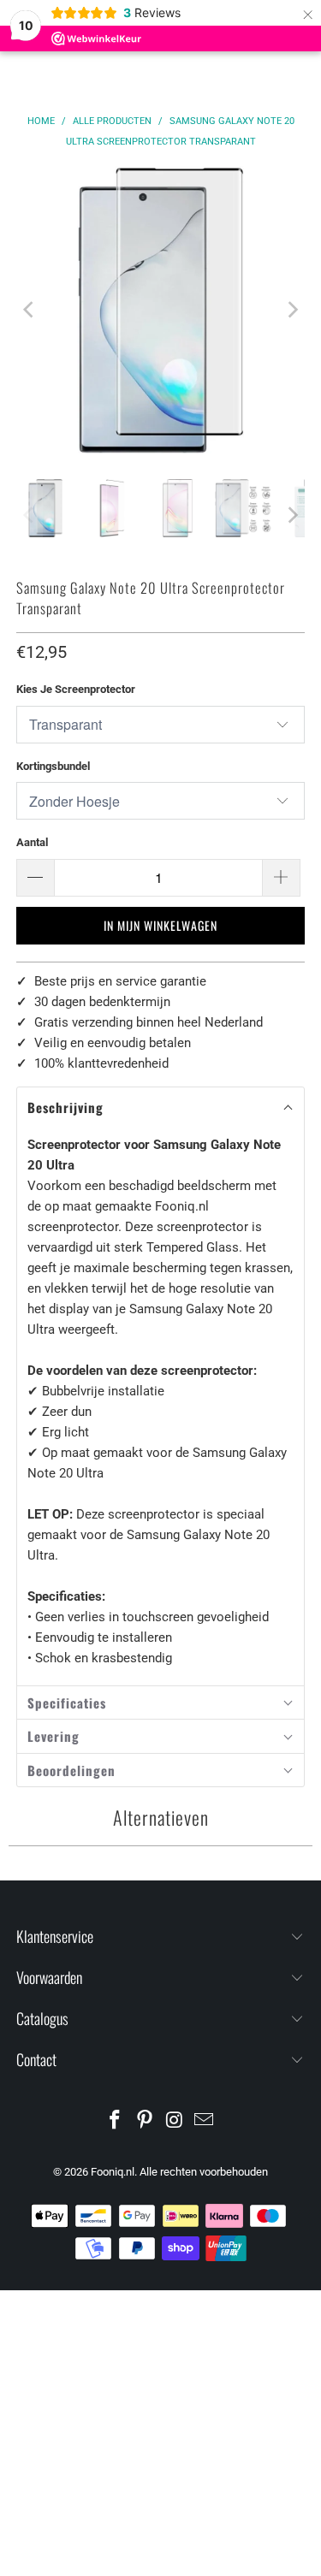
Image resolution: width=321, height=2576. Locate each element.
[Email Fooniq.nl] (205, 2121)
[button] (160, 1107)
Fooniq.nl (113, 2172)
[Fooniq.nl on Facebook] (116, 2121)
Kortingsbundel (53, 766)
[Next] (292, 310)
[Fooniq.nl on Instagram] (175, 2121)
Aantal (32, 842)
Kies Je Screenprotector (76, 689)
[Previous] (29, 310)
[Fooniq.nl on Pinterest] (145, 2121)
